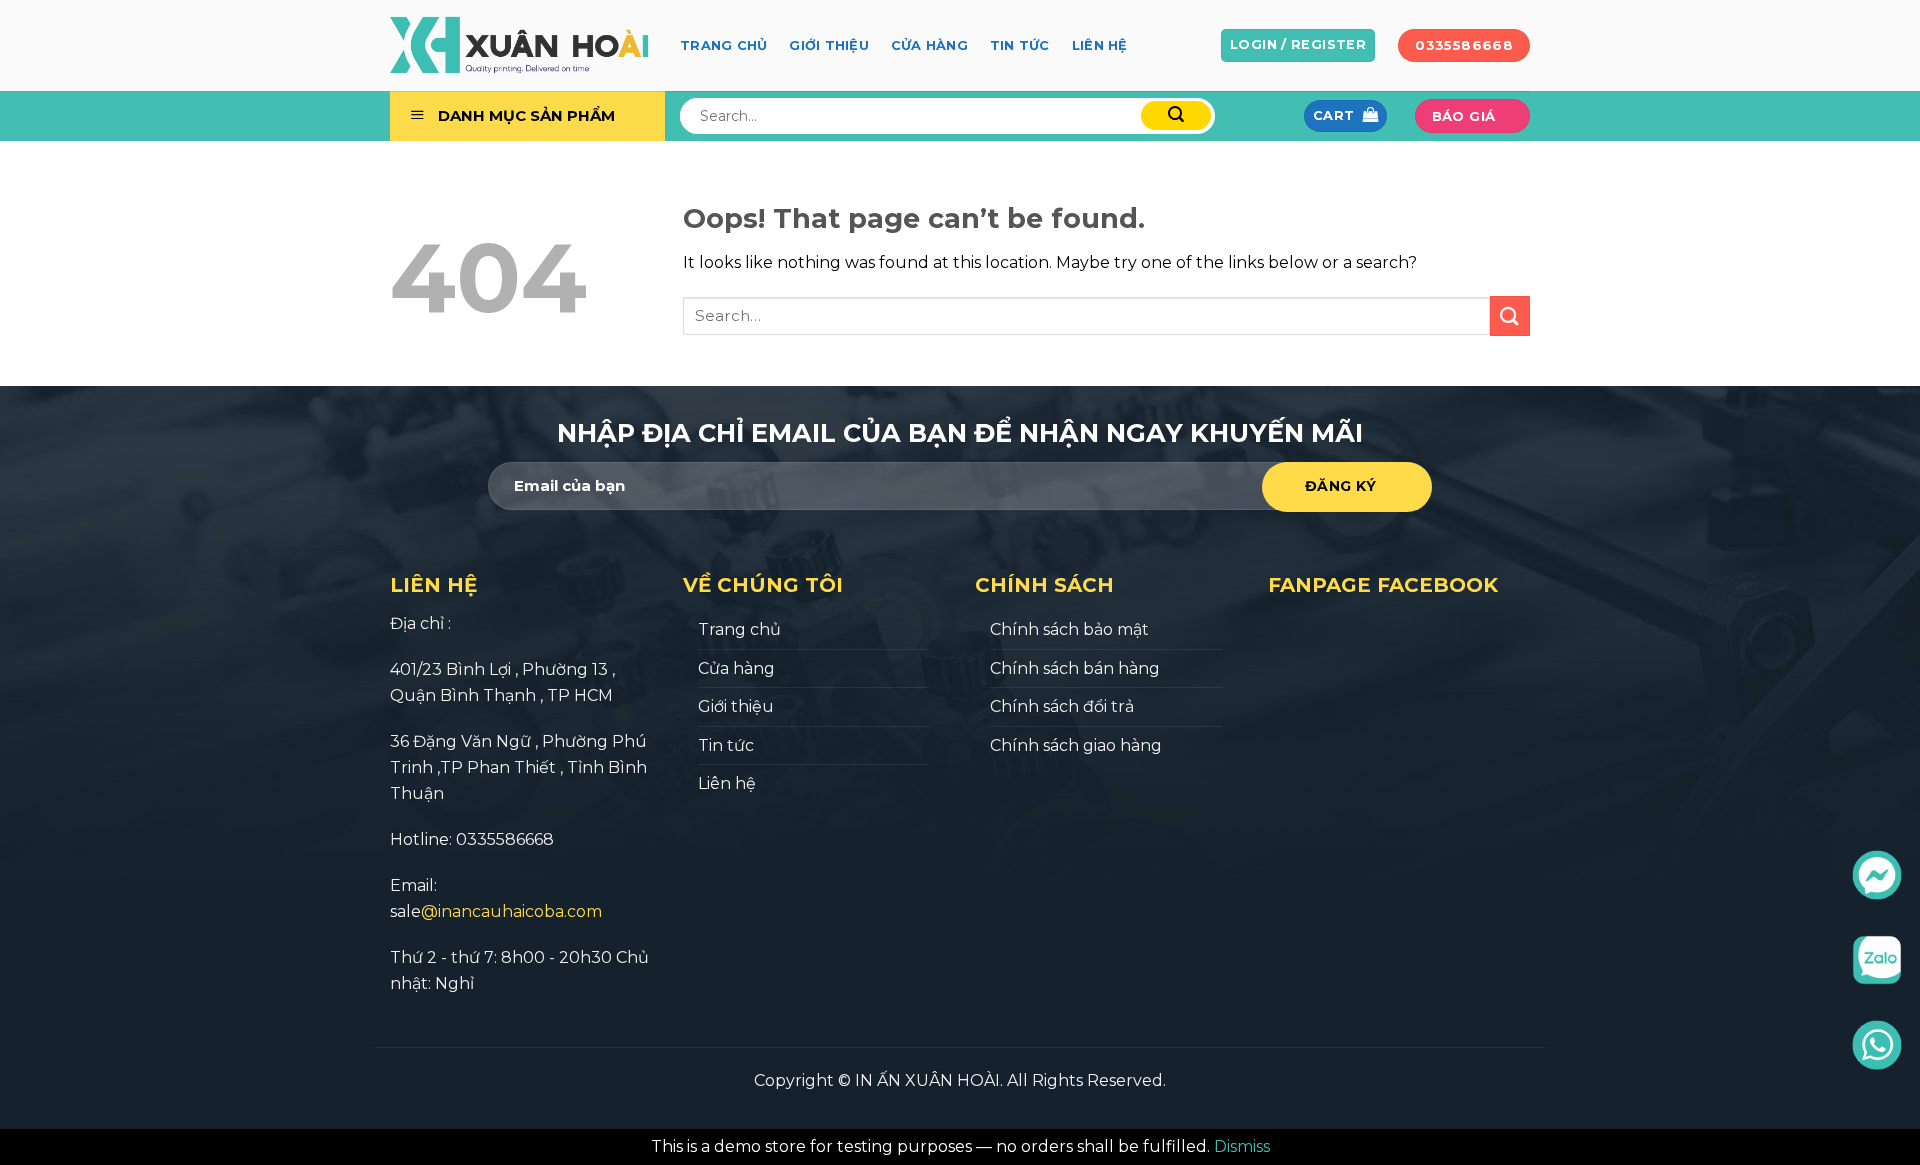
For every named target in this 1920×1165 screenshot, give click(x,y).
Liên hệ (1100, 45)
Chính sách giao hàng (1076, 745)
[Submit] (1510, 315)
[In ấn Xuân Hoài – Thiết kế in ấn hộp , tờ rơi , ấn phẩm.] (520, 46)
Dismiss (1242, 1146)
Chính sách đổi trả (1062, 706)
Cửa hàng (929, 45)
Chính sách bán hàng (1075, 668)
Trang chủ (723, 45)
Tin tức (1020, 45)
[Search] (1176, 115)
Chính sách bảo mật (1069, 629)
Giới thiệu (829, 45)
